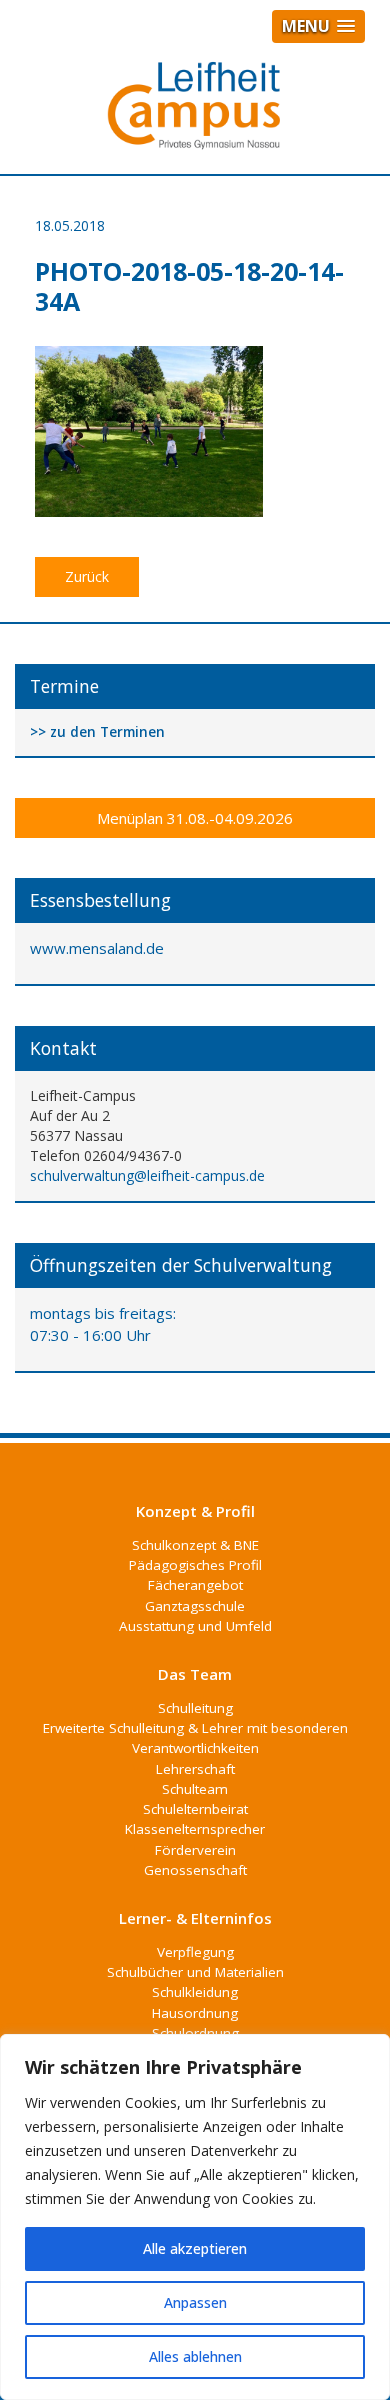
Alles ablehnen (195, 2356)
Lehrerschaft (195, 1769)
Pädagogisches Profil (195, 1565)
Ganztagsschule (195, 1606)
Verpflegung (195, 1952)
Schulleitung (195, 1708)
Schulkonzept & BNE (195, 1545)
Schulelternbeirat (195, 1809)
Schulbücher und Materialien (195, 1972)
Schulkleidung (195, 1992)
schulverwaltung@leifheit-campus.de (147, 1175)
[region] (195, 2217)
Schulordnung (195, 2033)
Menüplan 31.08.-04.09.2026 (195, 818)
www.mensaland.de (97, 948)
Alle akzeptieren (195, 2248)
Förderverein (195, 1850)
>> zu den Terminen (97, 732)
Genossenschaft (195, 1870)
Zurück (87, 576)
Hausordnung (195, 2013)
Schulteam (195, 1789)
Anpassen (195, 2302)
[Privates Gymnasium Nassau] (195, 114)
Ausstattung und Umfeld (195, 1626)
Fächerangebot (195, 1585)
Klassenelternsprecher (195, 1829)
